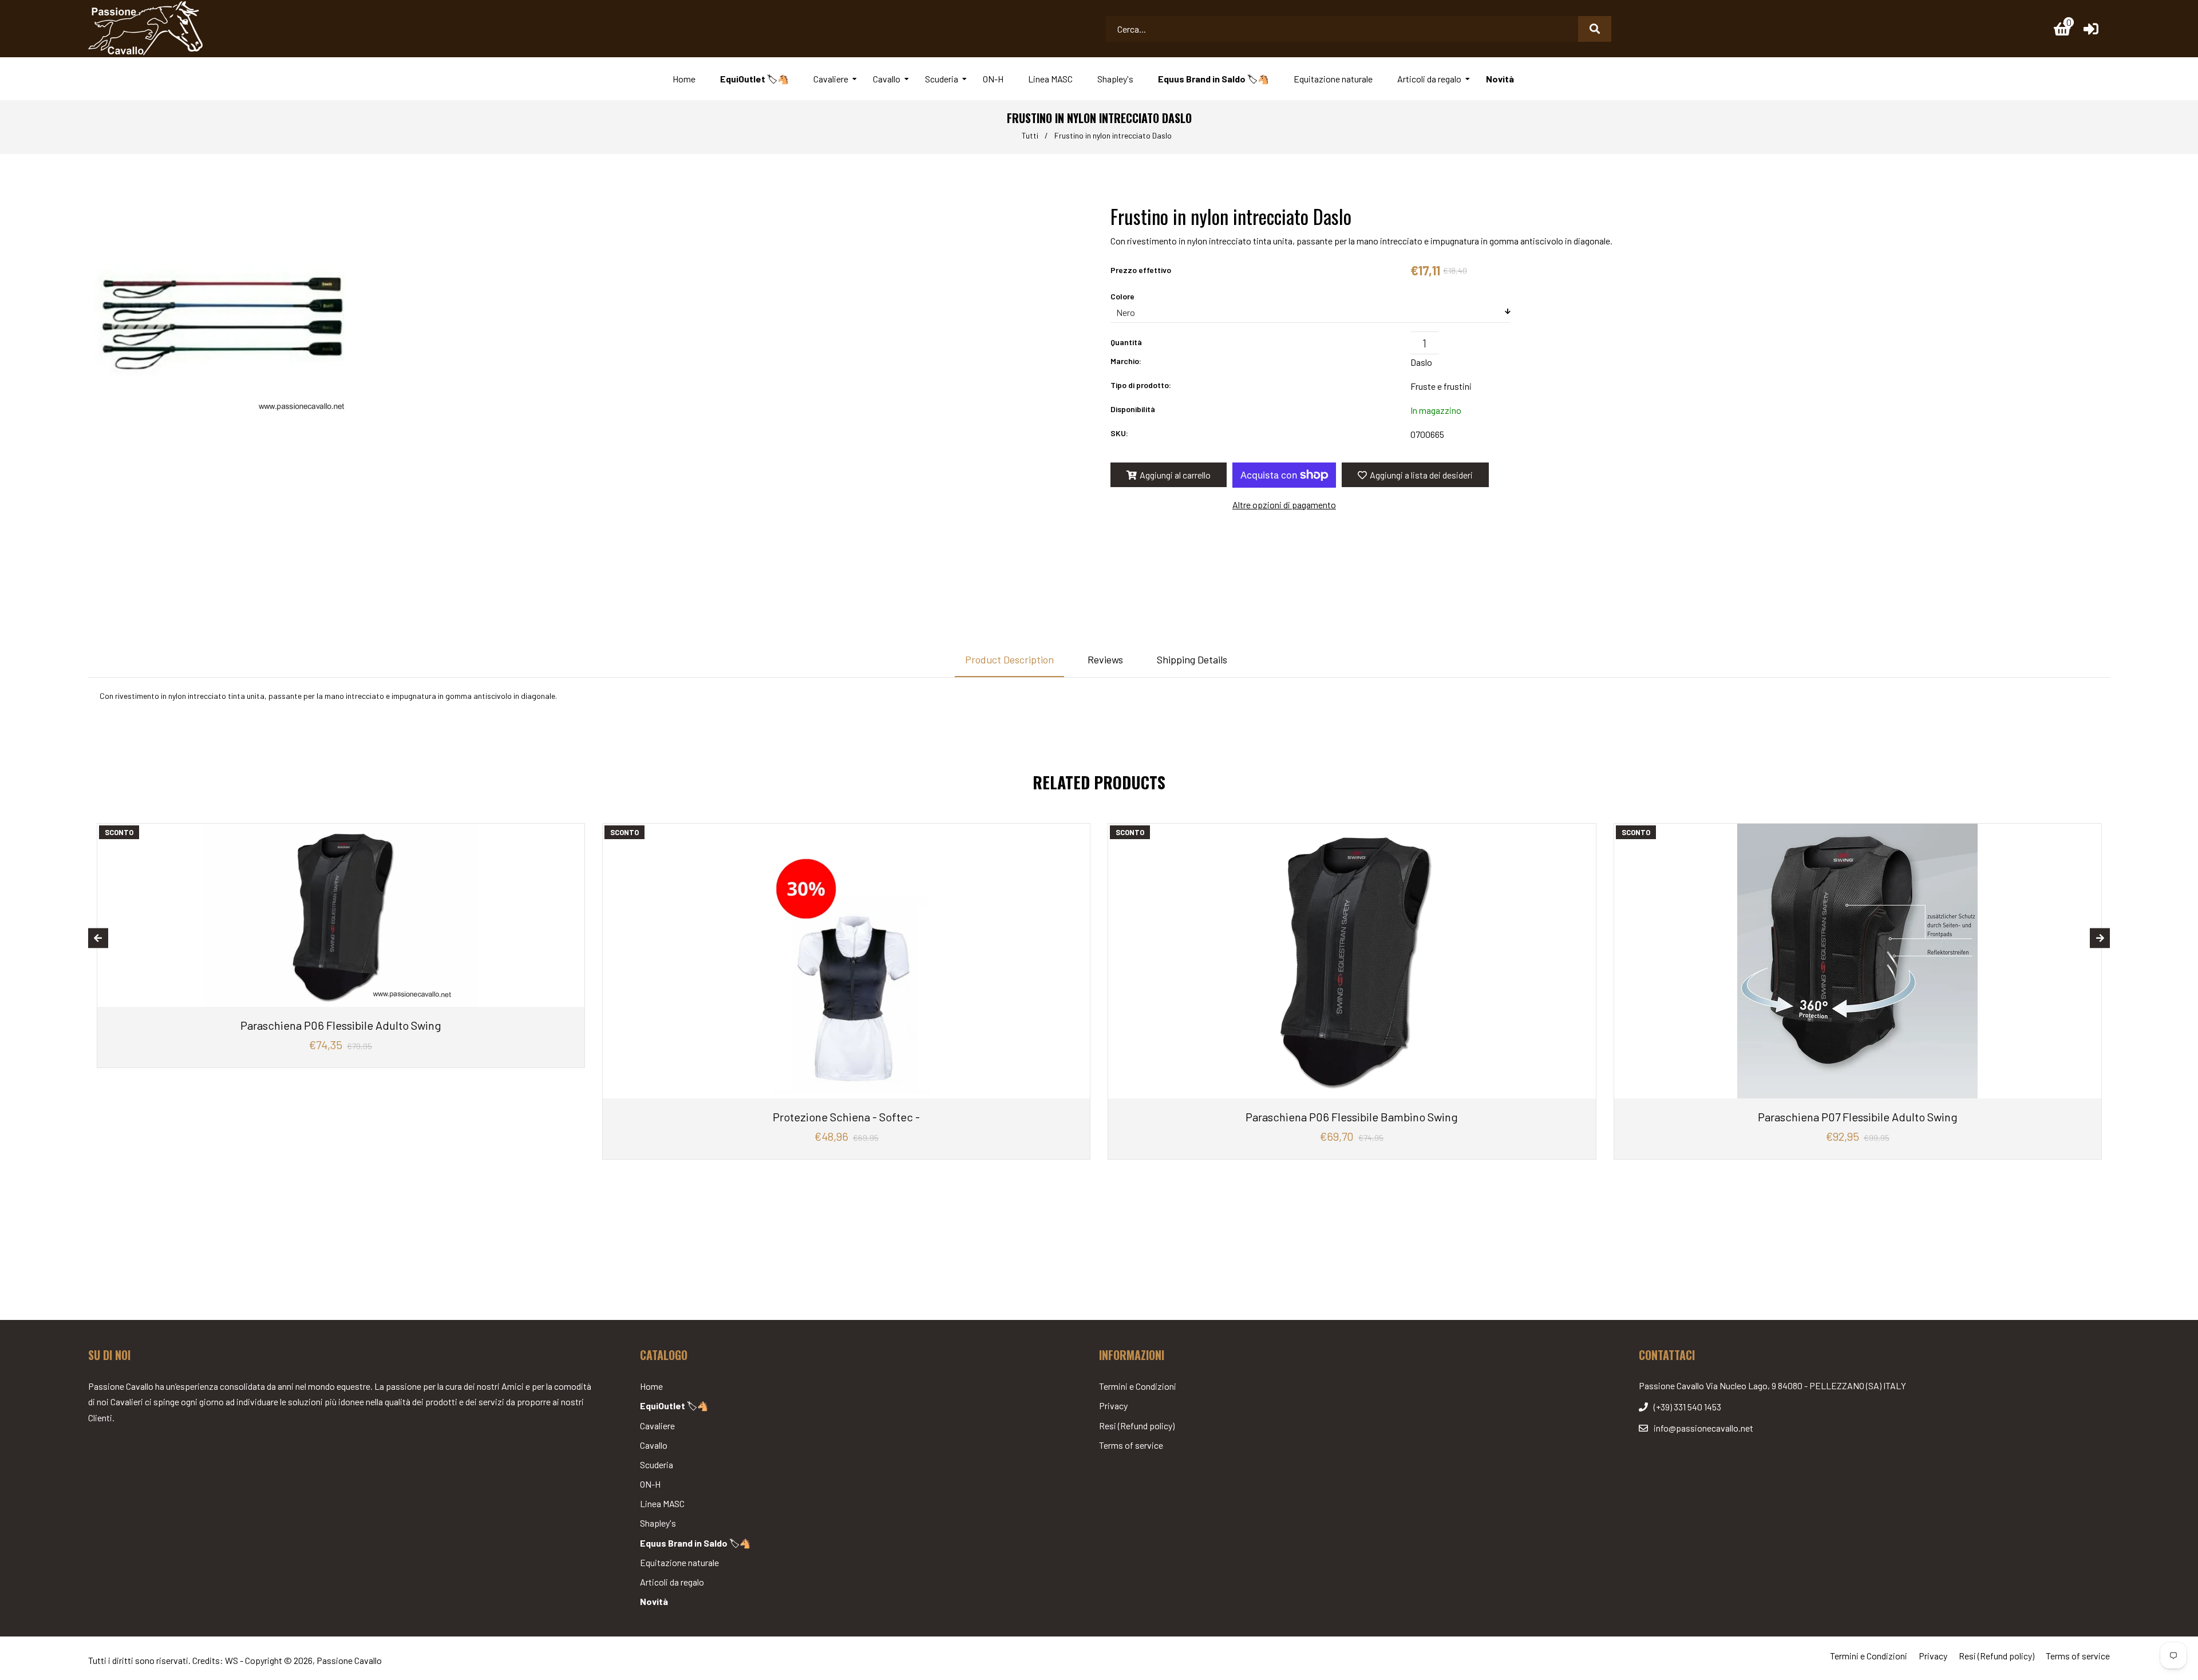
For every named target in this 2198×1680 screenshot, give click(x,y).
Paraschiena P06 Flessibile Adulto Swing (341, 1025)
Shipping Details (1192, 659)
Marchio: (1126, 361)
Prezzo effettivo (1141, 270)
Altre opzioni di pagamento (1284, 505)
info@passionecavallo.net (1703, 1428)
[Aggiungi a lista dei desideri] (572, 834)
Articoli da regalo (672, 1582)
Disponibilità (1133, 409)
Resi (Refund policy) (1137, 1426)
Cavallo (654, 1445)
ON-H (650, 1484)
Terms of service (1131, 1445)
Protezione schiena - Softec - (846, 1117)
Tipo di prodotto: (1141, 385)
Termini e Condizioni (1138, 1386)
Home (651, 1386)
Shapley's (658, 1523)
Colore (1122, 296)
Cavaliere (657, 1426)
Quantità (1126, 342)
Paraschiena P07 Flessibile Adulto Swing (1858, 1117)
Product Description (1009, 659)
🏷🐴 (674, 1406)
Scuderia (657, 1464)
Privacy (1113, 1406)
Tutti (1030, 135)
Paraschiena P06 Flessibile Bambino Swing (1352, 1117)
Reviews (1105, 659)
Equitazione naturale (679, 1562)
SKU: (1119, 433)
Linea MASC (662, 1503)
